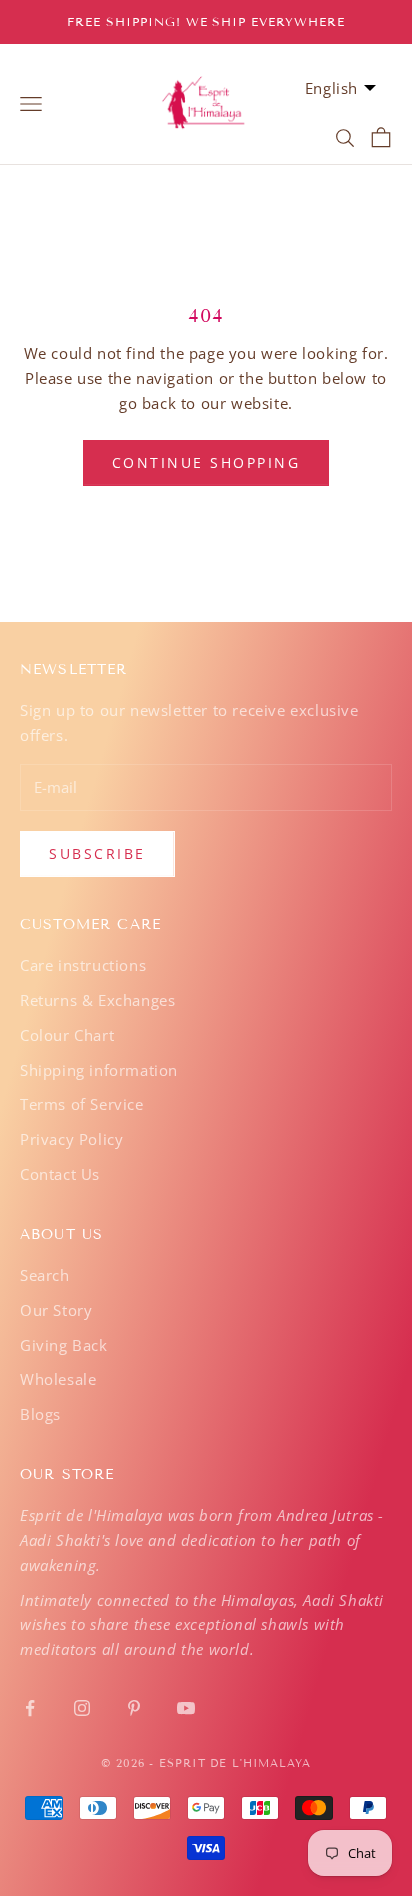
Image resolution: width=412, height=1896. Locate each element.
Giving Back (64, 1345)
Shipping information (99, 1070)
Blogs (40, 1414)
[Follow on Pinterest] (134, 1708)
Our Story (56, 1310)
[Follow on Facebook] (30, 1708)
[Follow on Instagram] (82, 1708)
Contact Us (60, 1174)
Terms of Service (82, 1104)
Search (45, 1275)
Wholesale (58, 1379)
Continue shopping (206, 462)
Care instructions (83, 965)
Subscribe (97, 853)
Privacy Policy (71, 1139)
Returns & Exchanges (97, 1000)
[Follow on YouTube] (186, 1708)
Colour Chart (67, 1035)
